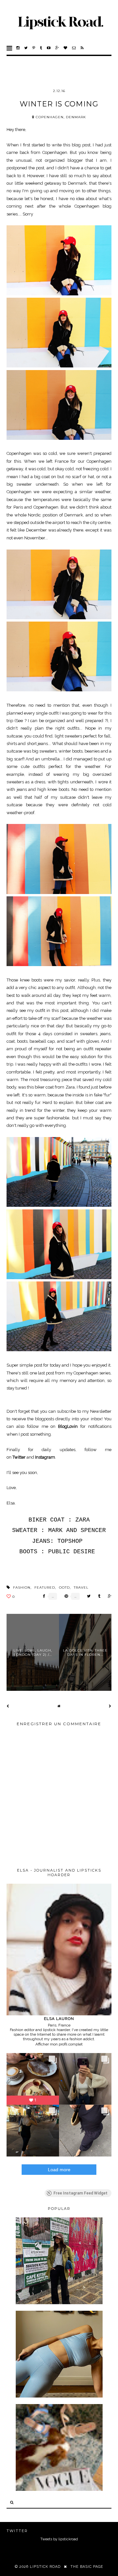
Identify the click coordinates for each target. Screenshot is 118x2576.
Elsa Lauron (59, 2019)
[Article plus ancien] (110, 1706)
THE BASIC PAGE (87, 2567)
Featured (45, 1587)
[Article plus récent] (8, 1706)
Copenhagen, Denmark (61, 117)
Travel (81, 1587)
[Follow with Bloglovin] (66, 48)
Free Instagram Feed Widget (80, 2193)
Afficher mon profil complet (59, 2044)
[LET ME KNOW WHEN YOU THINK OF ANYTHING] (59, 2490)
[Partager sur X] (87, 1596)
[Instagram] (18, 48)
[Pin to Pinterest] (65, 1596)
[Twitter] (26, 48)
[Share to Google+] (108, 1596)
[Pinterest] (34, 48)
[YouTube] (49, 48)
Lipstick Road (45, 2567)
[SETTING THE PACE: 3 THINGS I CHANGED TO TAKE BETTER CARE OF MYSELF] (59, 2396)
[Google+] (57, 48)
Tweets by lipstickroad (59, 2539)
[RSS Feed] (82, 48)
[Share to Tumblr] (98, 1596)
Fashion (22, 1587)
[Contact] (74, 48)
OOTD (64, 1587)
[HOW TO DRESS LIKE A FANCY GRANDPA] (59, 2303)
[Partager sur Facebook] (42, 1596)
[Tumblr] (41, 48)
